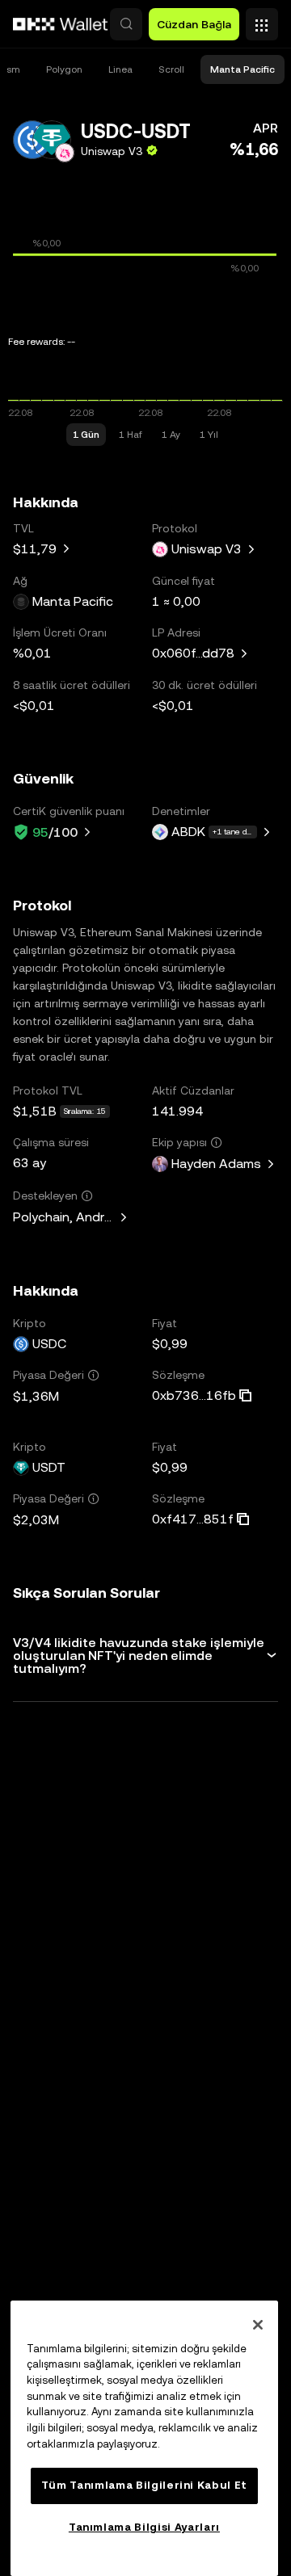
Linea (120, 69)
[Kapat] (258, 2325)
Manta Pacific (242, 69)
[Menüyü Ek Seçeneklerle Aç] (262, 20)
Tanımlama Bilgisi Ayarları (144, 2527)
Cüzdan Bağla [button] (194, 24)
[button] (126, 24)
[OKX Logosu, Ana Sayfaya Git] (61, 24)
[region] (144, 2438)
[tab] (64, 69)
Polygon (64, 69)
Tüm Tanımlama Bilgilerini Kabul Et (144, 2485)
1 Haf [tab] (131, 435)
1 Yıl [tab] (209, 435)
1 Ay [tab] (171, 435)
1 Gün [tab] (86, 435)
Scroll (171, 69)
